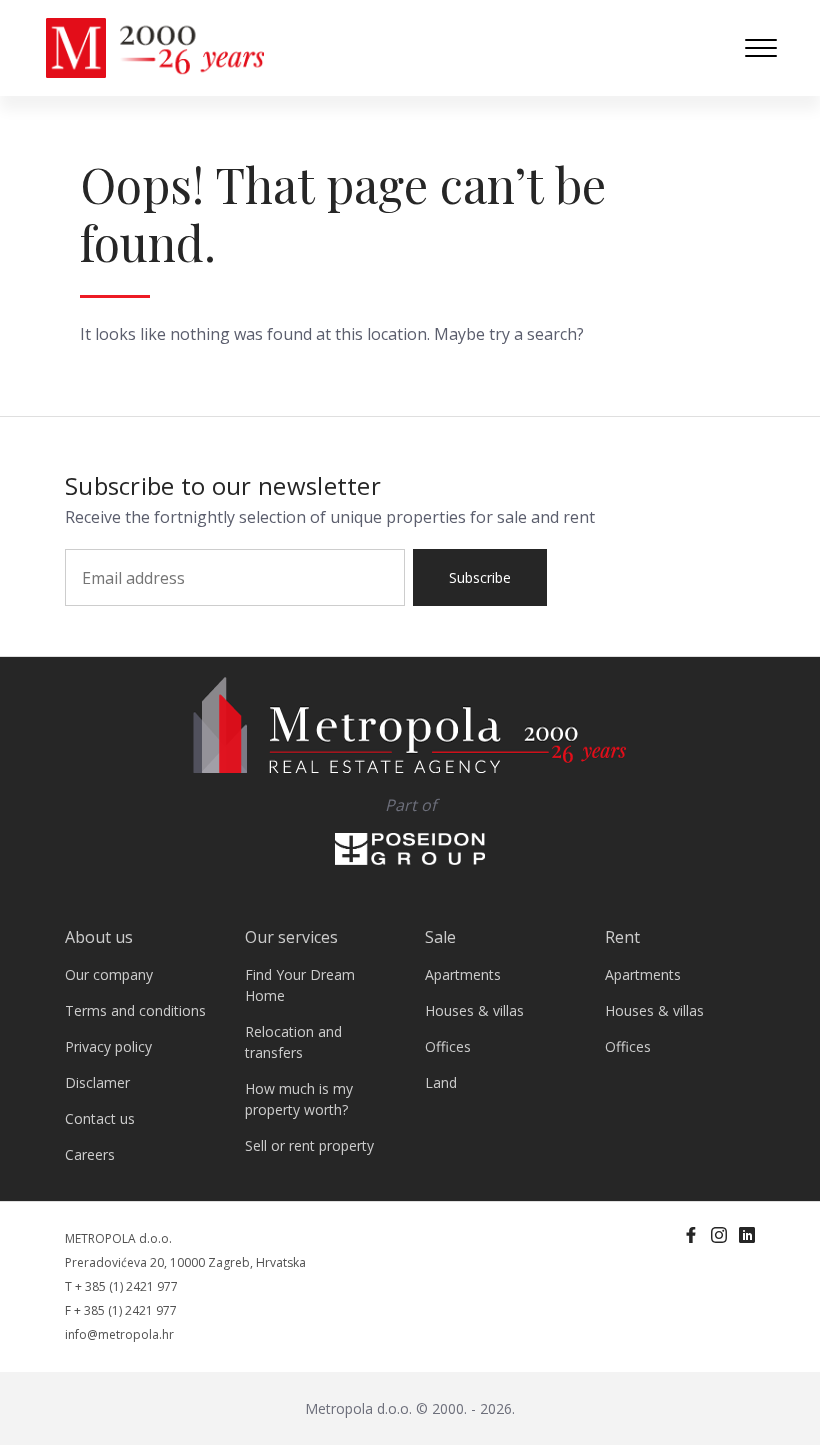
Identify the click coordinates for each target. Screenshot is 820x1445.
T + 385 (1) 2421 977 (121, 1286)
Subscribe (480, 577)
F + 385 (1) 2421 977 (121, 1310)
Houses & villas (474, 1010)
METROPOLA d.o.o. (118, 1238)
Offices (448, 1046)
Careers (90, 1154)
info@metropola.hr (119, 1334)
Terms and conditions (135, 1010)
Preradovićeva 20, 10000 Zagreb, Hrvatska (185, 1262)
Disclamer (97, 1082)
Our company (109, 974)
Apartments (463, 974)
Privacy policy (108, 1046)
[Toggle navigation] (761, 48)
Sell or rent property (309, 1145)
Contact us (100, 1118)
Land (441, 1082)
